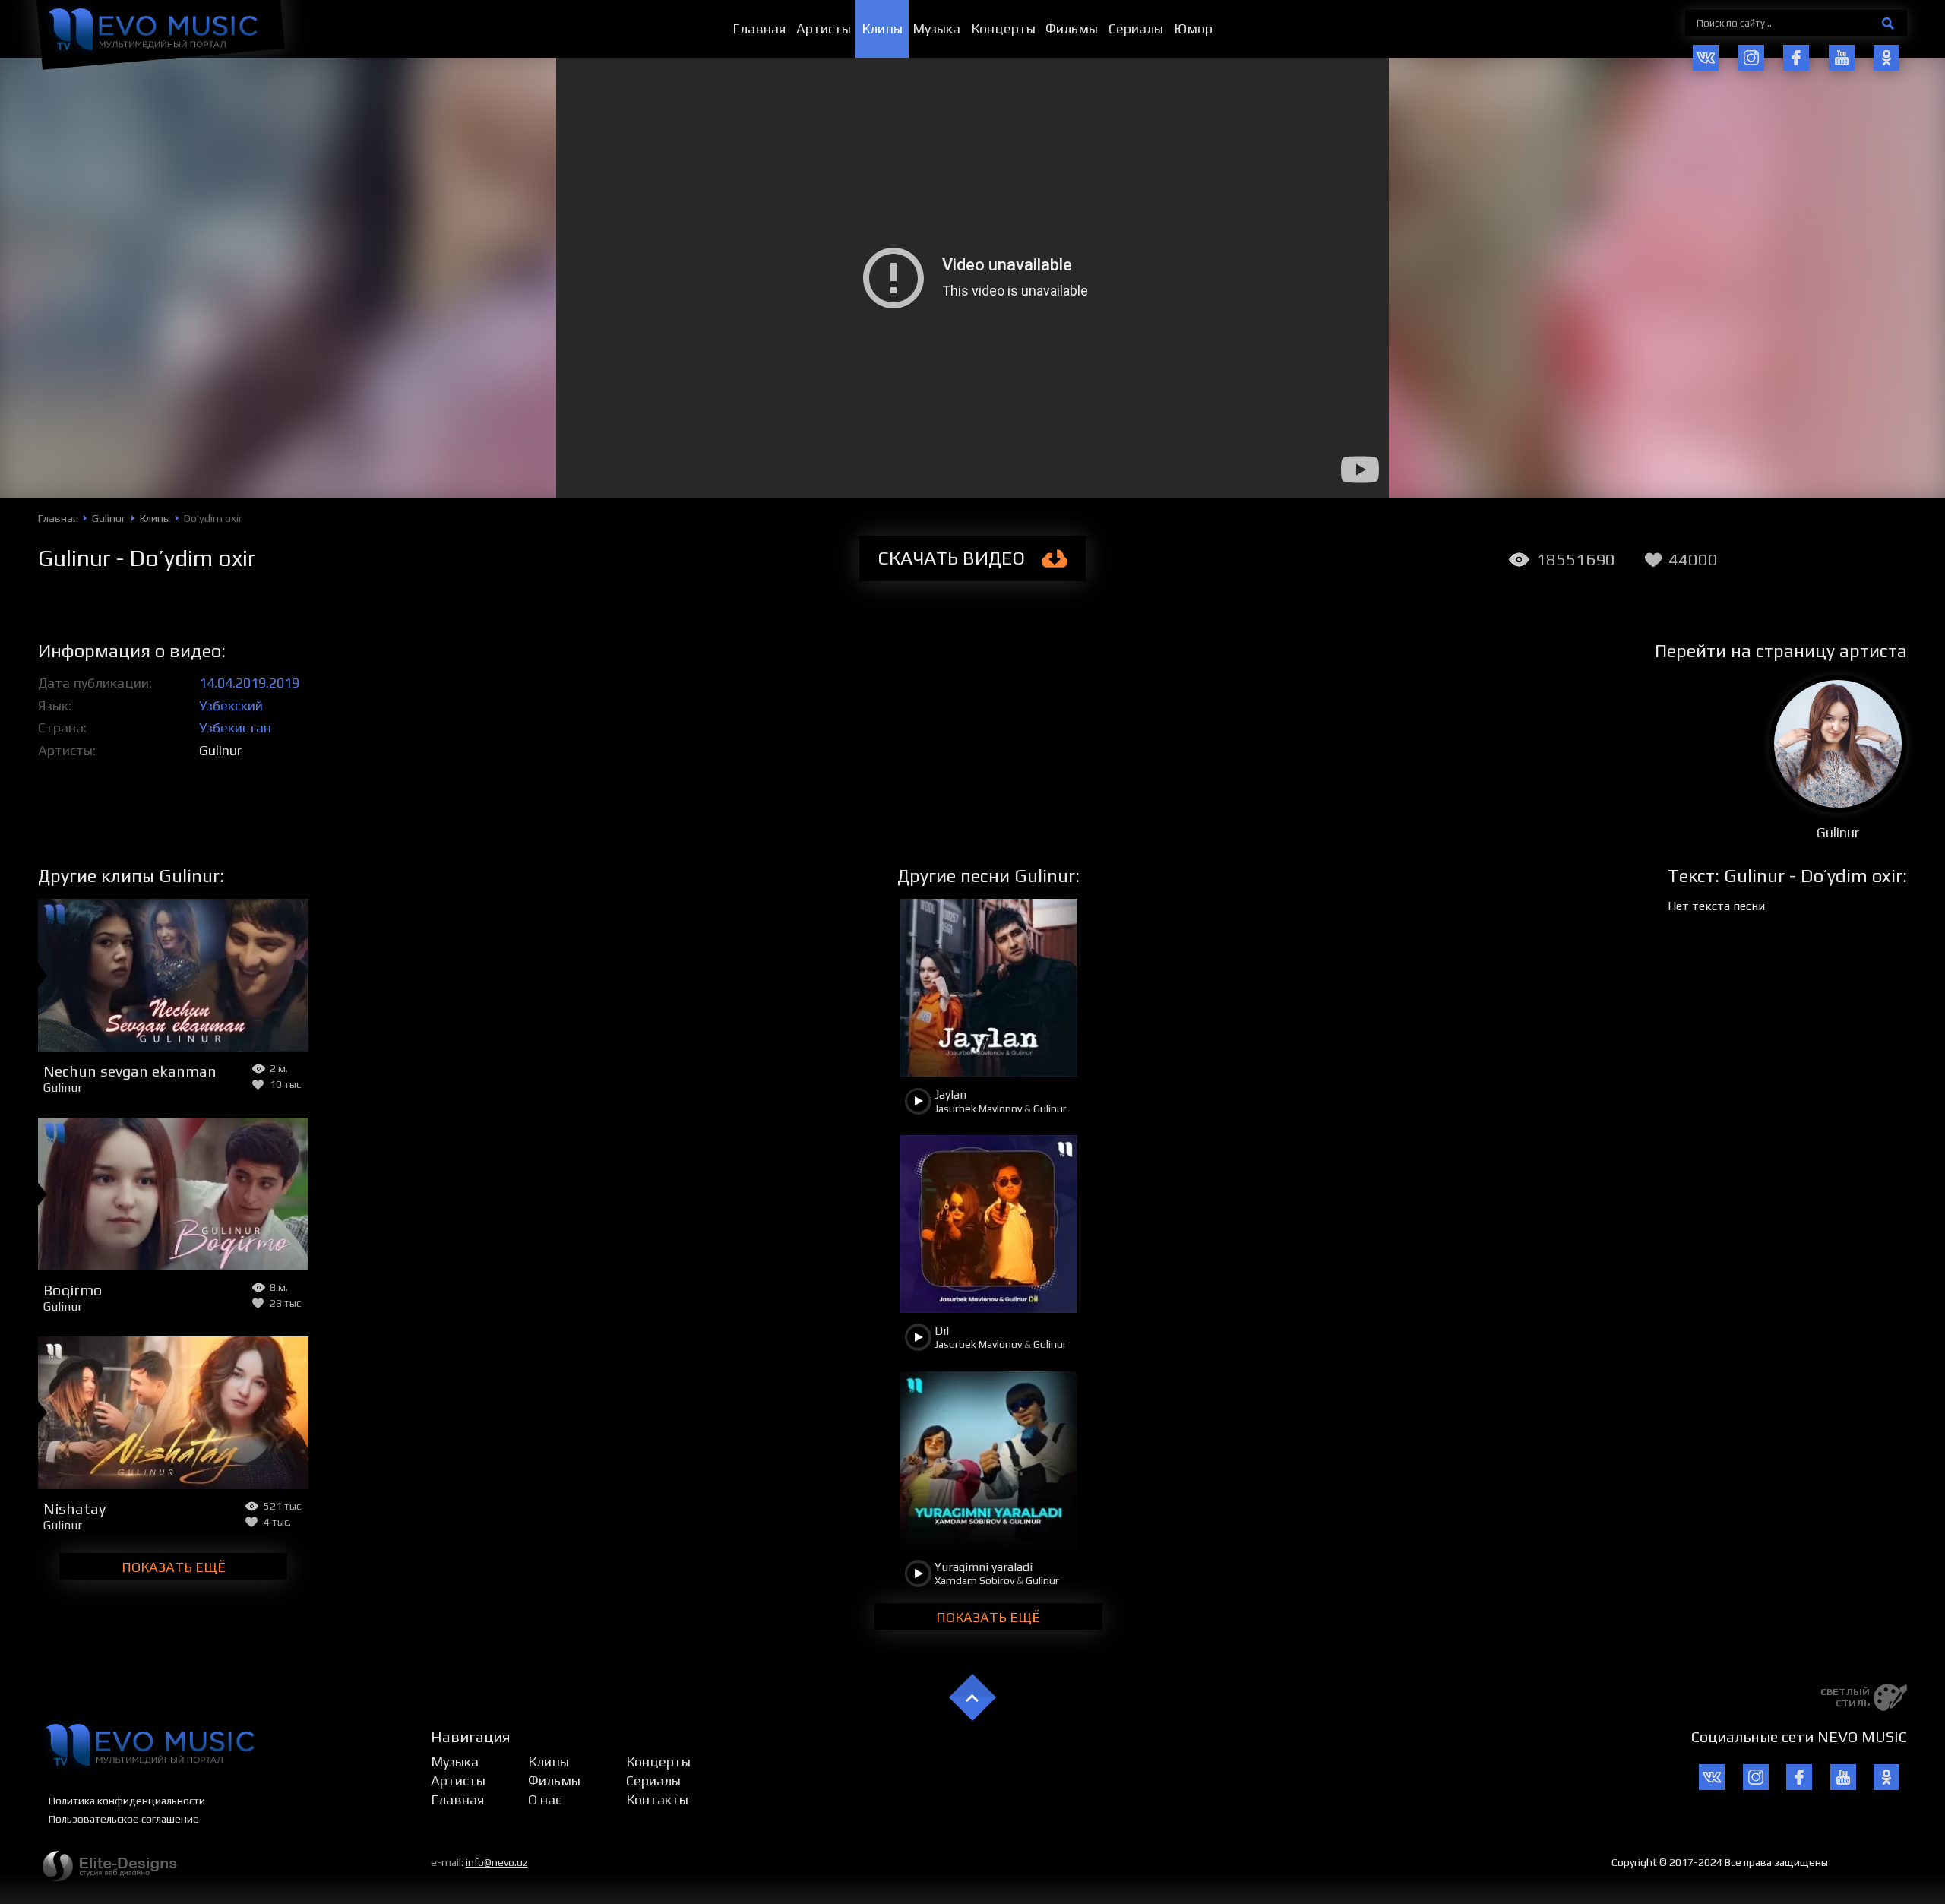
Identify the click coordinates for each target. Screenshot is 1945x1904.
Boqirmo (73, 1290)
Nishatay (74, 1509)
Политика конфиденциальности (127, 1801)
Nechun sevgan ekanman (130, 1071)
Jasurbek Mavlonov (978, 1109)
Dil (942, 1331)
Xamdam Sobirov (974, 1580)
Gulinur (220, 750)
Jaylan (950, 1094)
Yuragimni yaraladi (984, 1567)
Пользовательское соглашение (124, 1819)
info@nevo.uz (497, 1862)
